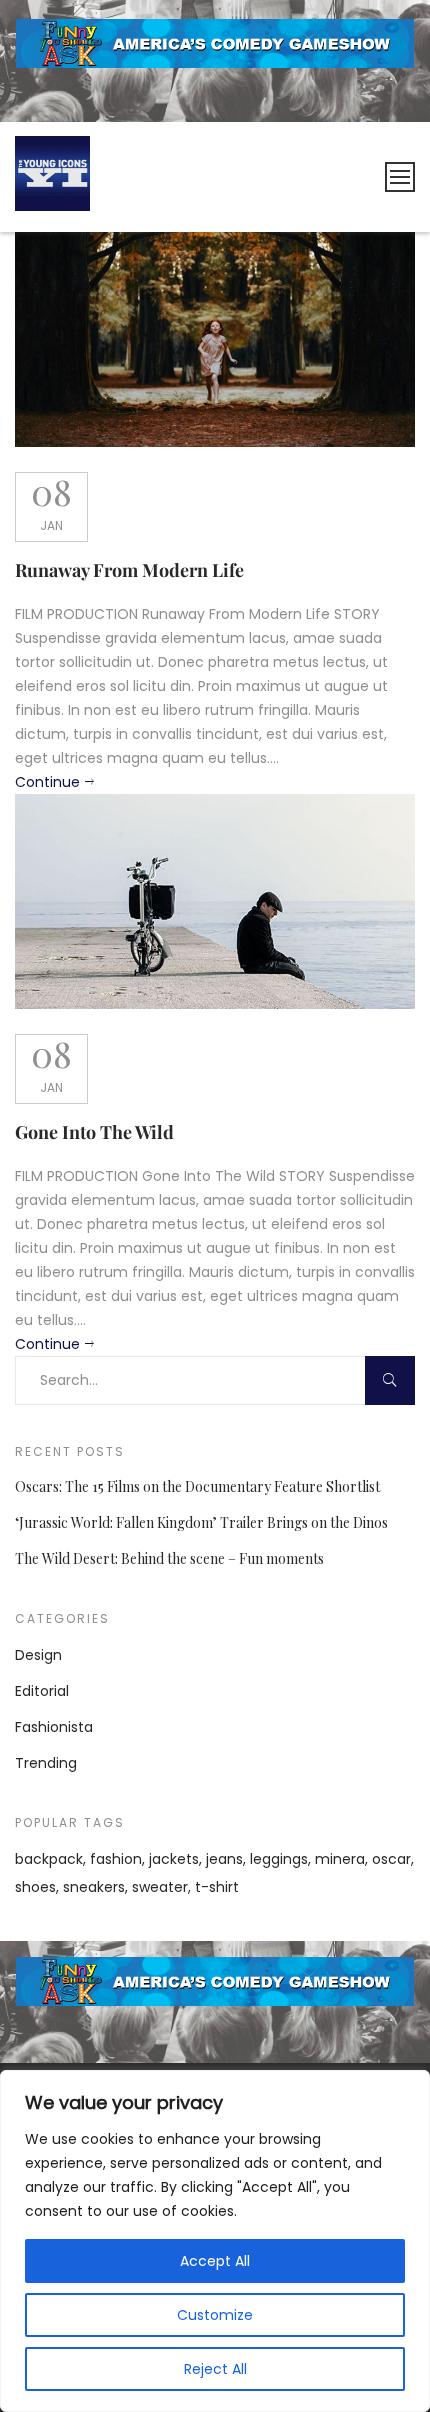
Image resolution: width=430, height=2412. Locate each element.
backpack (49, 1859)
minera (340, 1859)
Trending (46, 1763)
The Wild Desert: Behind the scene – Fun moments (169, 1558)
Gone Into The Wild (94, 1132)
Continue (47, 782)
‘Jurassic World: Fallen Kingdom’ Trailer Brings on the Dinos (201, 1522)
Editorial (42, 1691)
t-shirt (217, 1887)
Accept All (215, 2261)
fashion (116, 1859)
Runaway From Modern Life (129, 570)
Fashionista (54, 1727)
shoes (35, 1887)
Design (38, 1655)
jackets (174, 1859)
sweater (160, 1887)
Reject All (215, 2369)
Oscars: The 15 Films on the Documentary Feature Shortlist (197, 1486)
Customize (215, 2315)
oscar (391, 1859)
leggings (279, 1859)
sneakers (94, 1887)
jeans (224, 1859)
